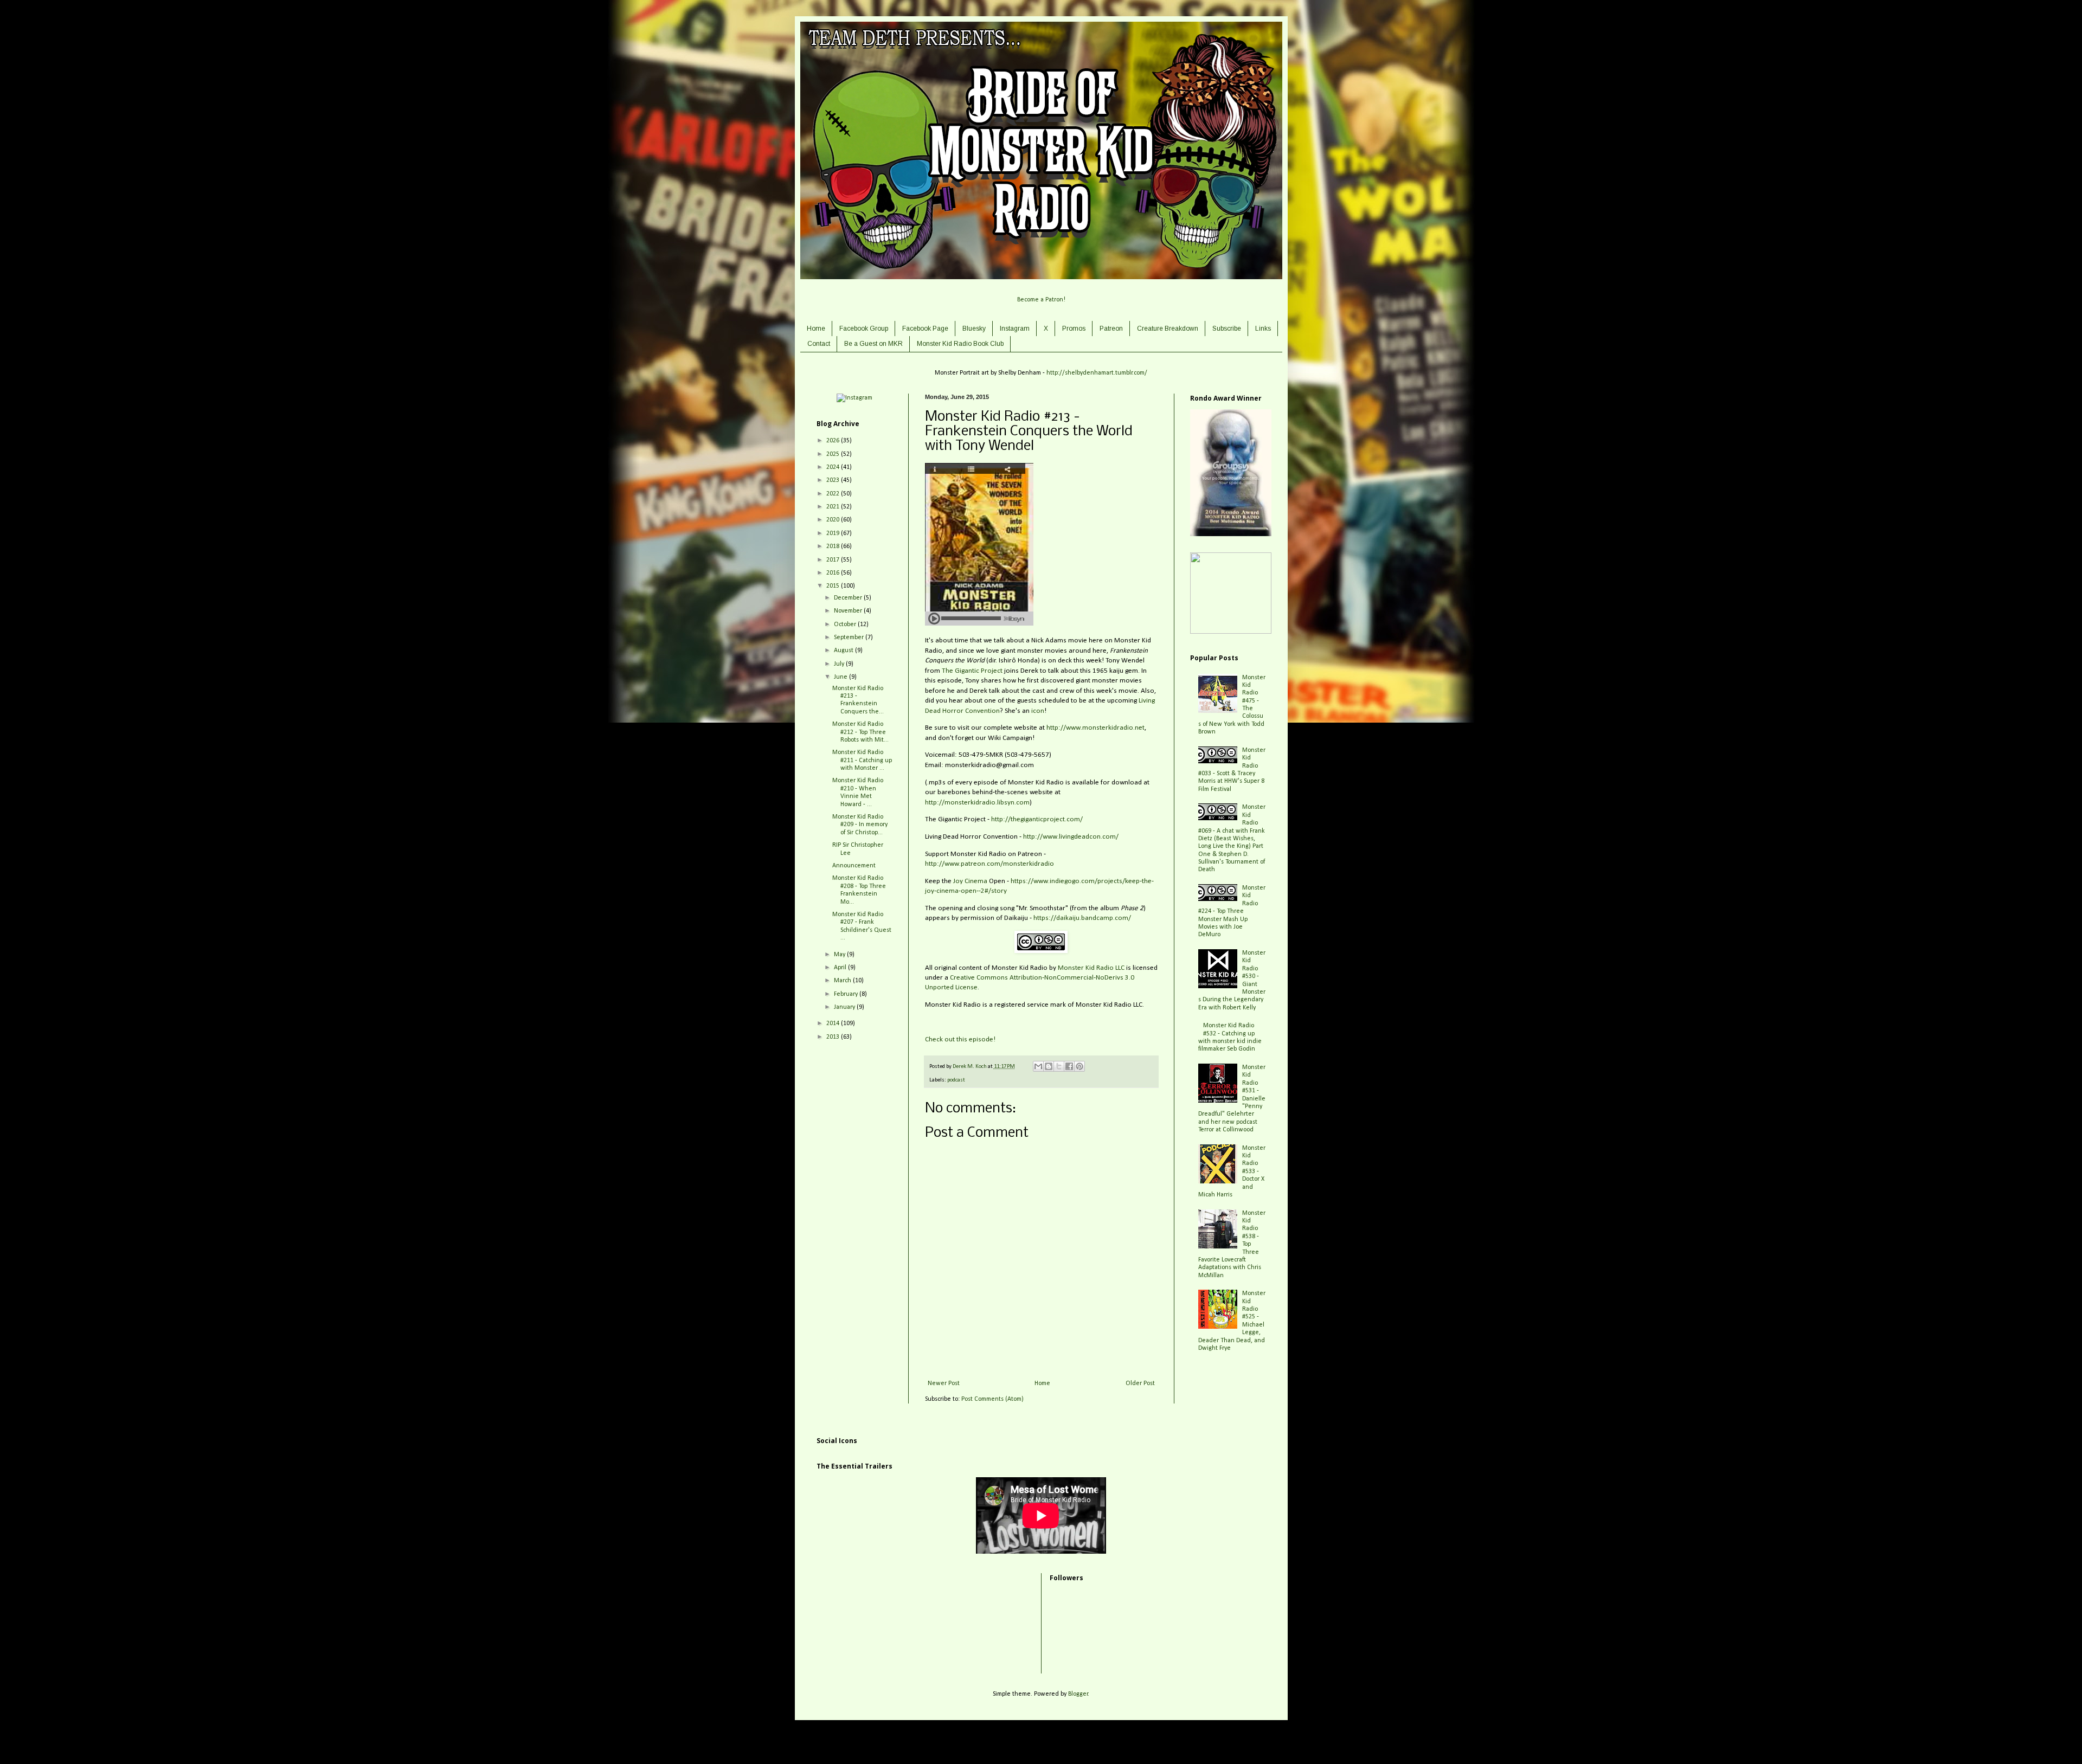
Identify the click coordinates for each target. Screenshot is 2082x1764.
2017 (834, 560)
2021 (834, 507)
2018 (834, 546)
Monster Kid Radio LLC (1091, 968)
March (843, 981)
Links (1263, 329)
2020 (834, 520)
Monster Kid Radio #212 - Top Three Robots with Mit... (860, 732)
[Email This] (1038, 1066)
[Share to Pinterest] (1079, 1066)
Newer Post (944, 1383)
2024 (834, 467)
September (850, 638)
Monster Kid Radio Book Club (960, 344)
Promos (1074, 329)
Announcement (854, 866)
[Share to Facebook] (1069, 1066)
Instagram (1015, 329)
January (845, 1007)
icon (1038, 711)
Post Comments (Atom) (992, 1399)
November (849, 611)
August (844, 651)
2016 (834, 573)
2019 (834, 533)
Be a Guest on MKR (873, 344)
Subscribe (1227, 329)
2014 (834, 1023)
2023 (834, 480)
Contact (819, 344)
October (846, 625)
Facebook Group (864, 329)
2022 (834, 494)
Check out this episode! (960, 1039)
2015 (834, 586)
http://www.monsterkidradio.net (1095, 728)
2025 (834, 454)
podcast (956, 1080)
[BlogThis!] (1049, 1066)
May (840, 955)
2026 (834, 441)
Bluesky (974, 329)
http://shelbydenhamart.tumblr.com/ (1097, 373)
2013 (834, 1037)
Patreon (1111, 329)
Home (816, 329)
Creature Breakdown (1168, 329)
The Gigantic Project (972, 671)
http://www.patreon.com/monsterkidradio (989, 864)
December (849, 598)
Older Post (1140, 1383)
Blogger (1078, 1694)
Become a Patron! (1041, 300)
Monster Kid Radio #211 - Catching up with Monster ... (862, 760)
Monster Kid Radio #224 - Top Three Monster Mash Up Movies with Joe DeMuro (1232, 911)
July (840, 664)
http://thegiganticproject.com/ (1037, 819)
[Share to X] (1059, 1066)
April (841, 968)
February (847, 994)
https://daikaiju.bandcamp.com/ (1082, 918)
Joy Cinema (970, 881)
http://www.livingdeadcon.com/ (1071, 837)
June (841, 677)
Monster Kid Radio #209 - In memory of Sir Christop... (860, 825)
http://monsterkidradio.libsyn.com (977, 803)
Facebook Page (925, 329)
